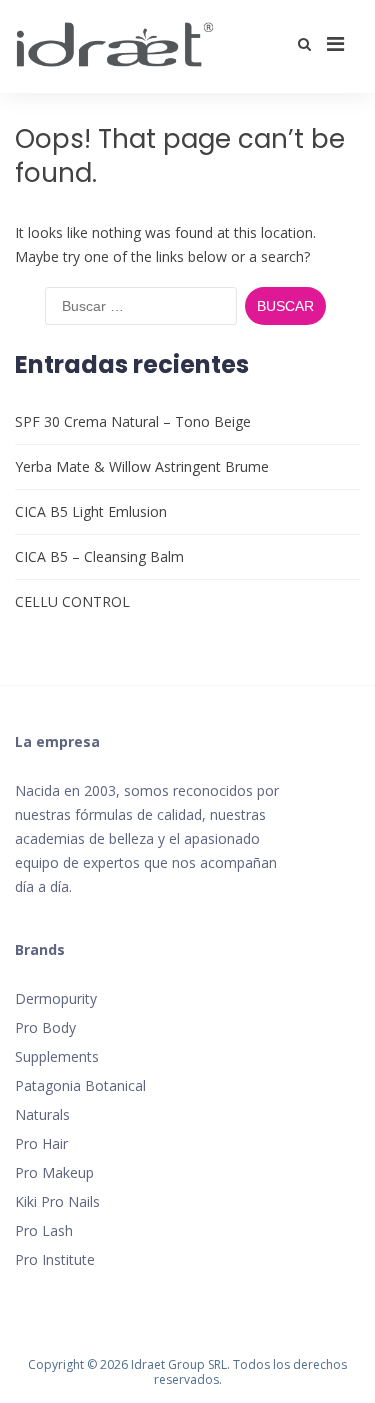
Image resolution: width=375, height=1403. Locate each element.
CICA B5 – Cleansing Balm (99, 556)
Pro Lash (44, 1230)
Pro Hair (41, 1143)
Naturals (42, 1114)
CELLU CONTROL (72, 601)
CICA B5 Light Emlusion (91, 511)
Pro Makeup (54, 1172)
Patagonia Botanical (80, 1085)
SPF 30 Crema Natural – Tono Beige (133, 421)
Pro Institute (55, 1259)
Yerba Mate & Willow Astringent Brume (142, 466)
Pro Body (45, 1027)
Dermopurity (56, 998)
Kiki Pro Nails (57, 1201)
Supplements (57, 1056)
